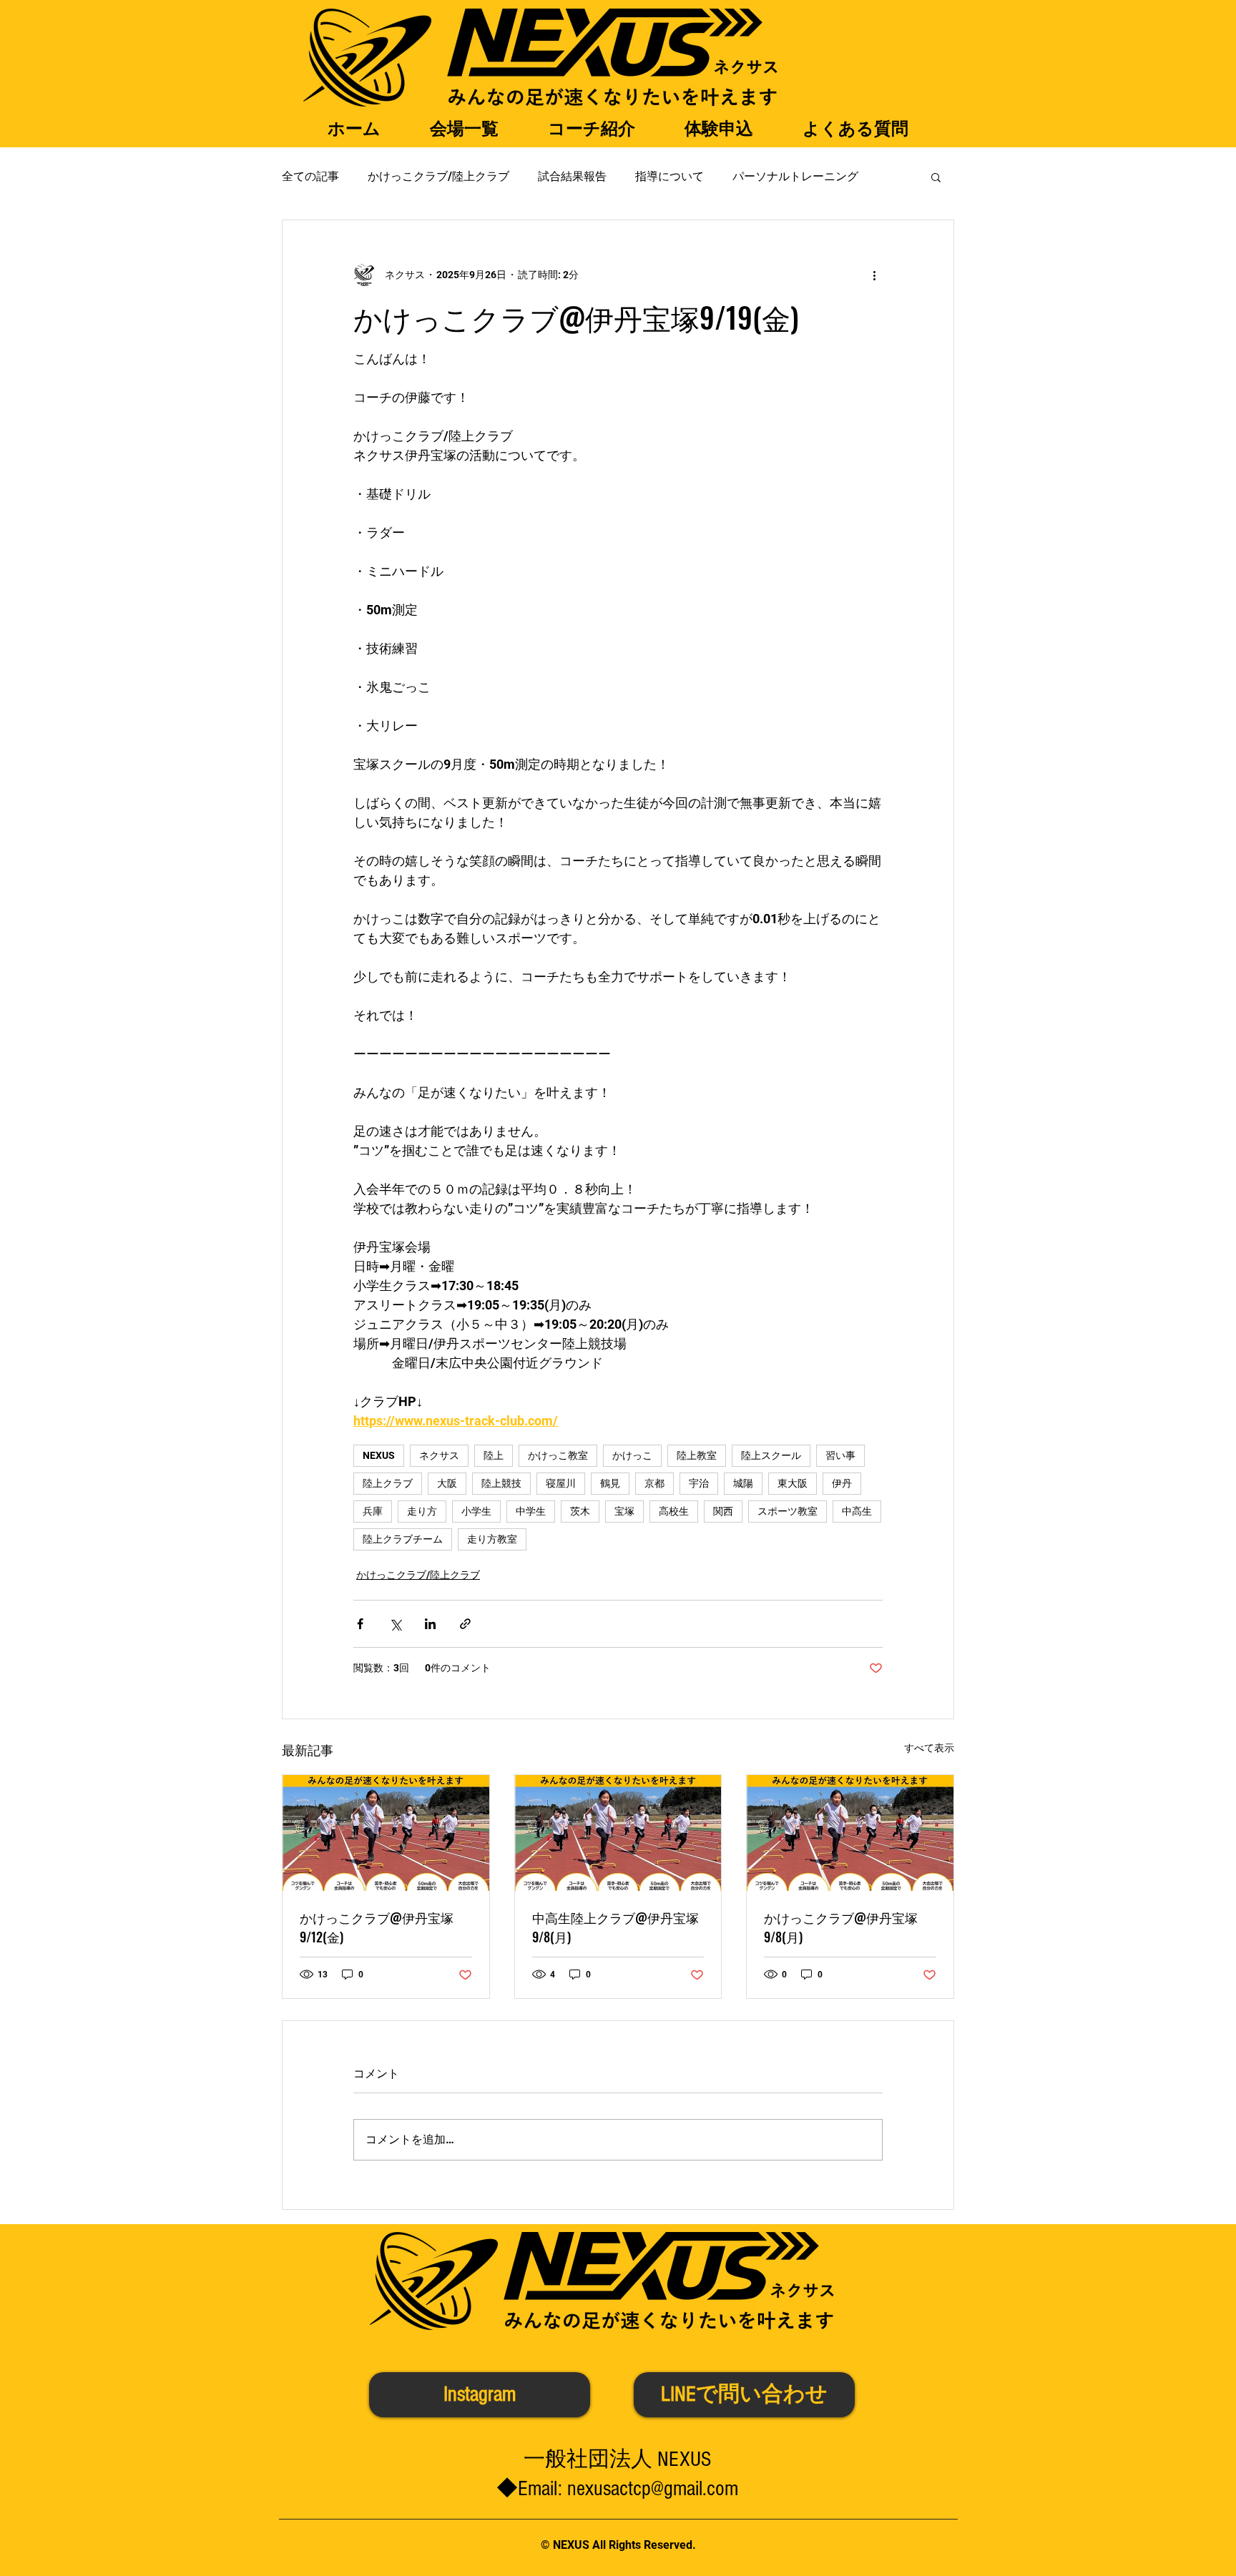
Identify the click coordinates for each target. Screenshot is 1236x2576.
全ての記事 (310, 176)
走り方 (422, 1511)
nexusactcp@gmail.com (653, 2489)
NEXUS (379, 1455)
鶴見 (610, 1483)
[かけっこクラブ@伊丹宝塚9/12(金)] (386, 1833)
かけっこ (632, 1455)
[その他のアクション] (874, 275)
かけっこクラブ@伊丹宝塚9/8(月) (841, 1927)
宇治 (699, 1483)
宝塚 (624, 1511)
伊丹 (842, 1483)
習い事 (840, 1455)
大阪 (447, 1483)
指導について (669, 176)
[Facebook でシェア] (360, 1624)
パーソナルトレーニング (795, 176)
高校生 (674, 1511)
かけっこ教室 (558, 1455)
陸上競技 (501, 1483)
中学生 (531, 1511)
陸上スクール (771, 1455)
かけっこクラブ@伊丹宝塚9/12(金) (377, 1927)
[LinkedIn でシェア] (430, 1624)
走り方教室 (492, 1539)
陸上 (494, 1455)
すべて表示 (929, 1748)
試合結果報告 (572, 176)
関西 (723, 1511)
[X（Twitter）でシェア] (395, 1624)
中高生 (857, 1511)
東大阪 (793, 1483)
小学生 (476, 1511)
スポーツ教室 (788, 1511)
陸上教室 (697, 1455)
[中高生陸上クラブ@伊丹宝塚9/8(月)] (618, 1833)
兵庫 (373, 1511)
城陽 (743, 1483)
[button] (936, 177)
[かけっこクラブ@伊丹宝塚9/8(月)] (850, 1833)
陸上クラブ (388, 1483)
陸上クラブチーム (403, 1539)
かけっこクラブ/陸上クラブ (438, 176)
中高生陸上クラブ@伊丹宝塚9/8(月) (615, 1927)
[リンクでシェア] (465, 1624)
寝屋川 (561, 1483)
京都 (654, 1483)
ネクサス (439, 1455)
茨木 (580, 1511)
